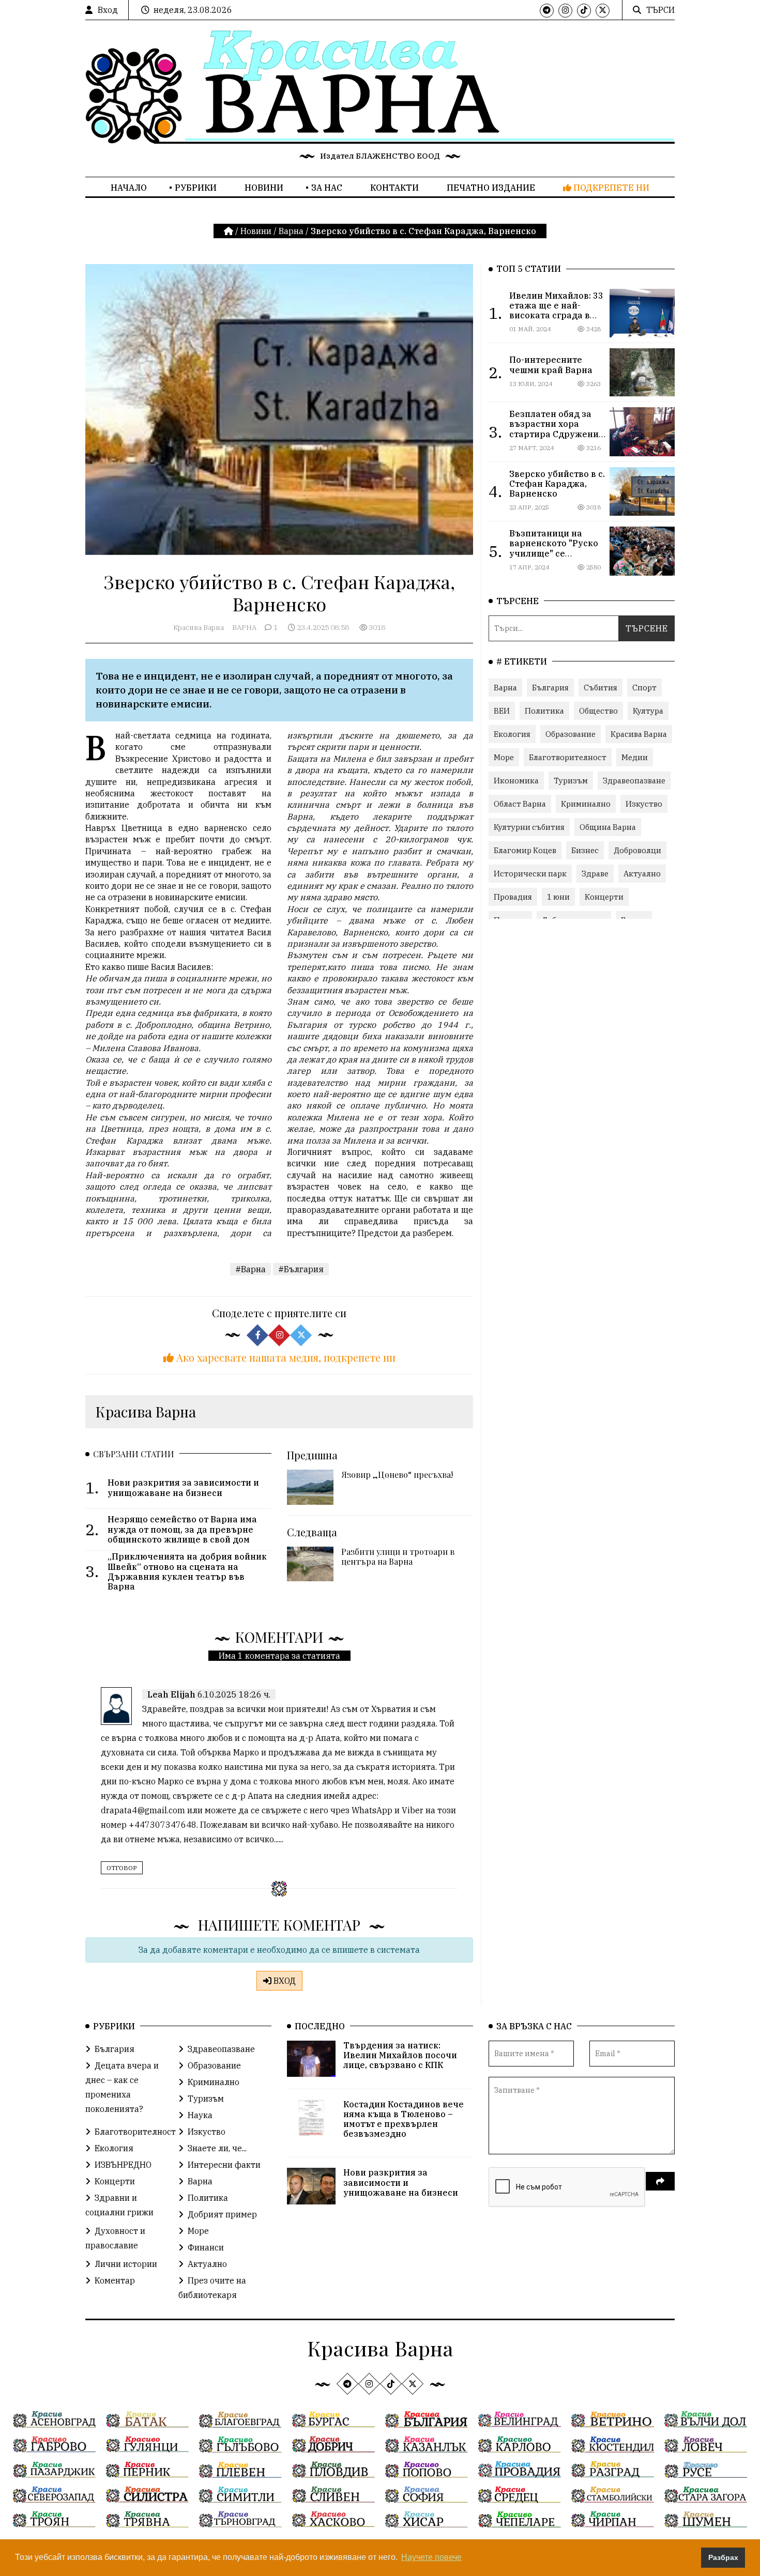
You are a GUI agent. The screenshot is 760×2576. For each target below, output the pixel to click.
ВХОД (284, 1981)
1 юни (558, 897)
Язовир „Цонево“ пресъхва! (397, 1475)
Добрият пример (222, 2214)
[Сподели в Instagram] (279, 1335)
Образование (571, 734)
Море (504, 757)
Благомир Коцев (525, 850)
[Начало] (230, 231)
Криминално (586, 804)
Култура (648, 711)
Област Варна (520, 804)
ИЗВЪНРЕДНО (123, 2165)
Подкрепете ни (610, 188)
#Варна (250, 1269)
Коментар (115, 2280)
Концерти (604, 897)
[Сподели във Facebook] (257, 1335)
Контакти (394, 188)
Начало (129, 188)
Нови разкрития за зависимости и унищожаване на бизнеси (401, 2182)
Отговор (122, 1868)
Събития (601, 688)
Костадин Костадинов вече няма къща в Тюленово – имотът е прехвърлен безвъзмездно (404, 2119)
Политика (544, 711)
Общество (598, 711)
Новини (264, 188)
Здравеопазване (634, 781)
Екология (512, 734)
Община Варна (608, 827)
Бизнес (585, 850)
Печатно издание (491, 188)
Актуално (642, 874)
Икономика (516, 781)
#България (301, 1269)
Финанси (206, 2247)
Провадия (513, 897)
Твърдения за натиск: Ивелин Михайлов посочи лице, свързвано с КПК (400, 2055)
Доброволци (637, 850)
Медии (635, 757)
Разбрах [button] (723, 2557)
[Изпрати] (660, 2181)
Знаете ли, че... (217, 2148)
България (550, 688)
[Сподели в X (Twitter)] (301, 1335)
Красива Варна (199, 627)
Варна (291, 231)
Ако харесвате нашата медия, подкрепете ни (285, 1357)
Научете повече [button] (431, 2557)
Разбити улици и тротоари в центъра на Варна (398, 1556)
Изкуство (644, 804)
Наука (200, 2115)
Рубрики (196, 188)
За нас (327, 188)
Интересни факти (224, 2165)
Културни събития (529, 827)
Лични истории (126, 2264)
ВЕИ (502, 711)
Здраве (595, 874)
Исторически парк (530, 874)
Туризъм (571, 781)
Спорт (644, 688)
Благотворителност (568, 757)
